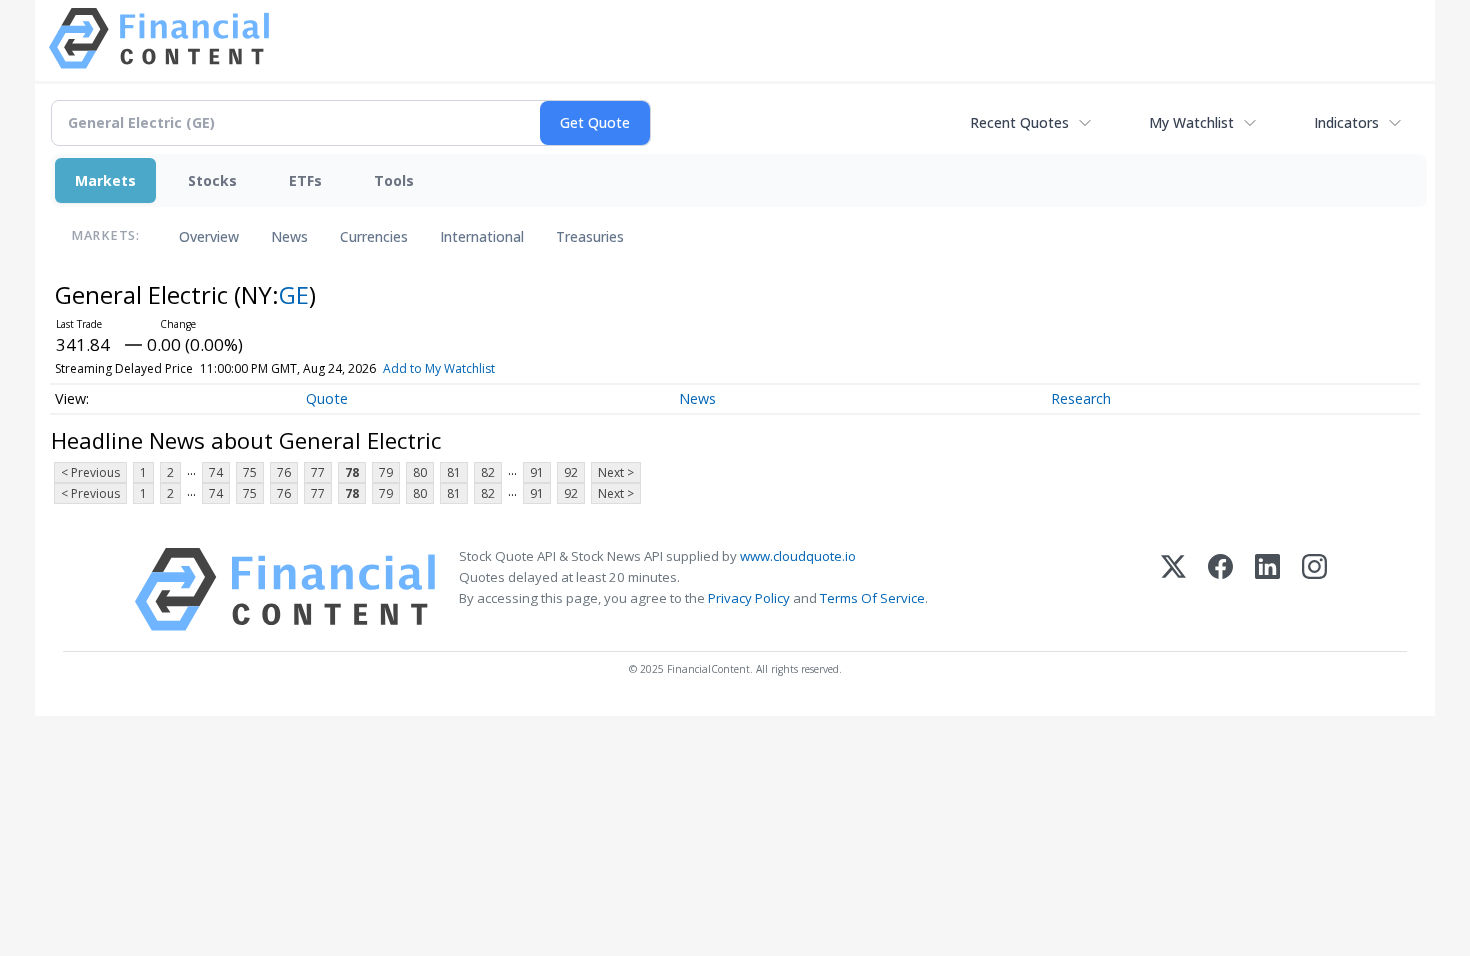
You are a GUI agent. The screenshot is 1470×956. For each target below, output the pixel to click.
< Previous (90, 472)
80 (420, 472)
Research (1081, 398)
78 (352, 472)
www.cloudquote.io (798, 556)
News (289, 236)
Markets (105, 180)
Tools (394, 180)
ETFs (305, 180)
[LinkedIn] (1267, 589)
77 (318, 472)
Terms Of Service (872, 598)
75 (250, 472)
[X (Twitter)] (1173, 589)
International (482, 236)
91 (537, 472)
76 (284, 472)
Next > (616, 472)
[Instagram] (1314, 589)
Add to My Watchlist (439, 368)
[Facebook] (1220, 589)
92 (571, 472)
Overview (209, 236)
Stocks (212, 180)
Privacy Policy (749, 598)
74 (216, 472)
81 (454, 472)
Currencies (374, 236)
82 (488, 472)
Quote (327, 398)
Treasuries (590, 236)
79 (386, 472)
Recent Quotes (1019, 122)
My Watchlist (1191, 122)
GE (294, 294)
